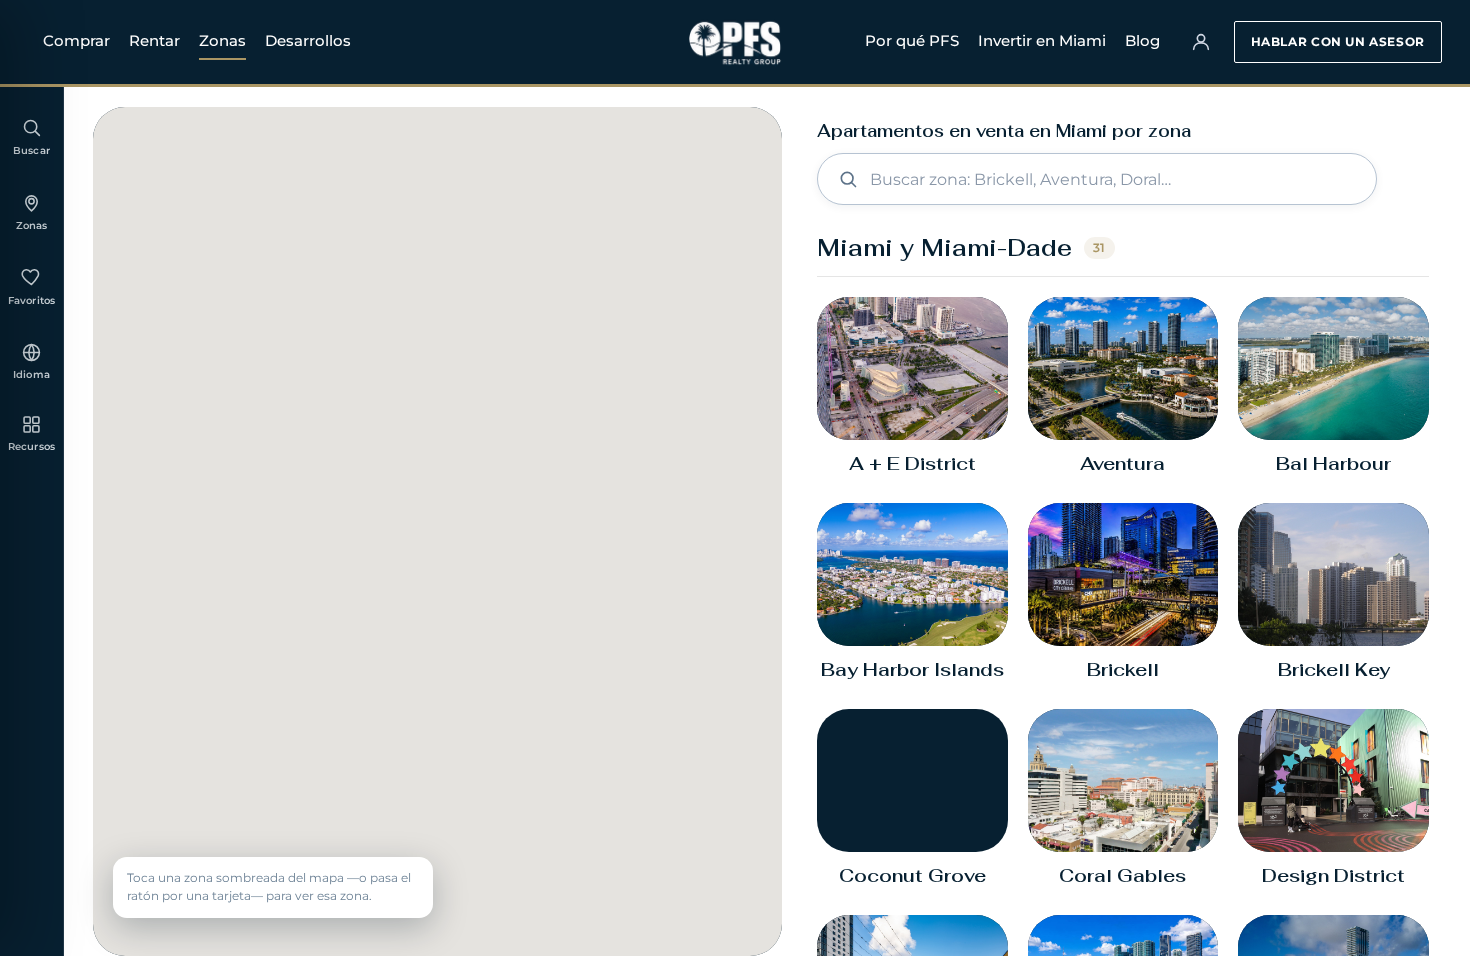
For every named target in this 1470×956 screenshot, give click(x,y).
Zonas (222, 40)
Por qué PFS (912, 40)
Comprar (76, 40)
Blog (1142, 40)
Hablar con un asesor (1338, 41)
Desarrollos (308, 40)
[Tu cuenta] (1201, 42)
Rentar (154, 40)
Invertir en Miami (1042, 40)
